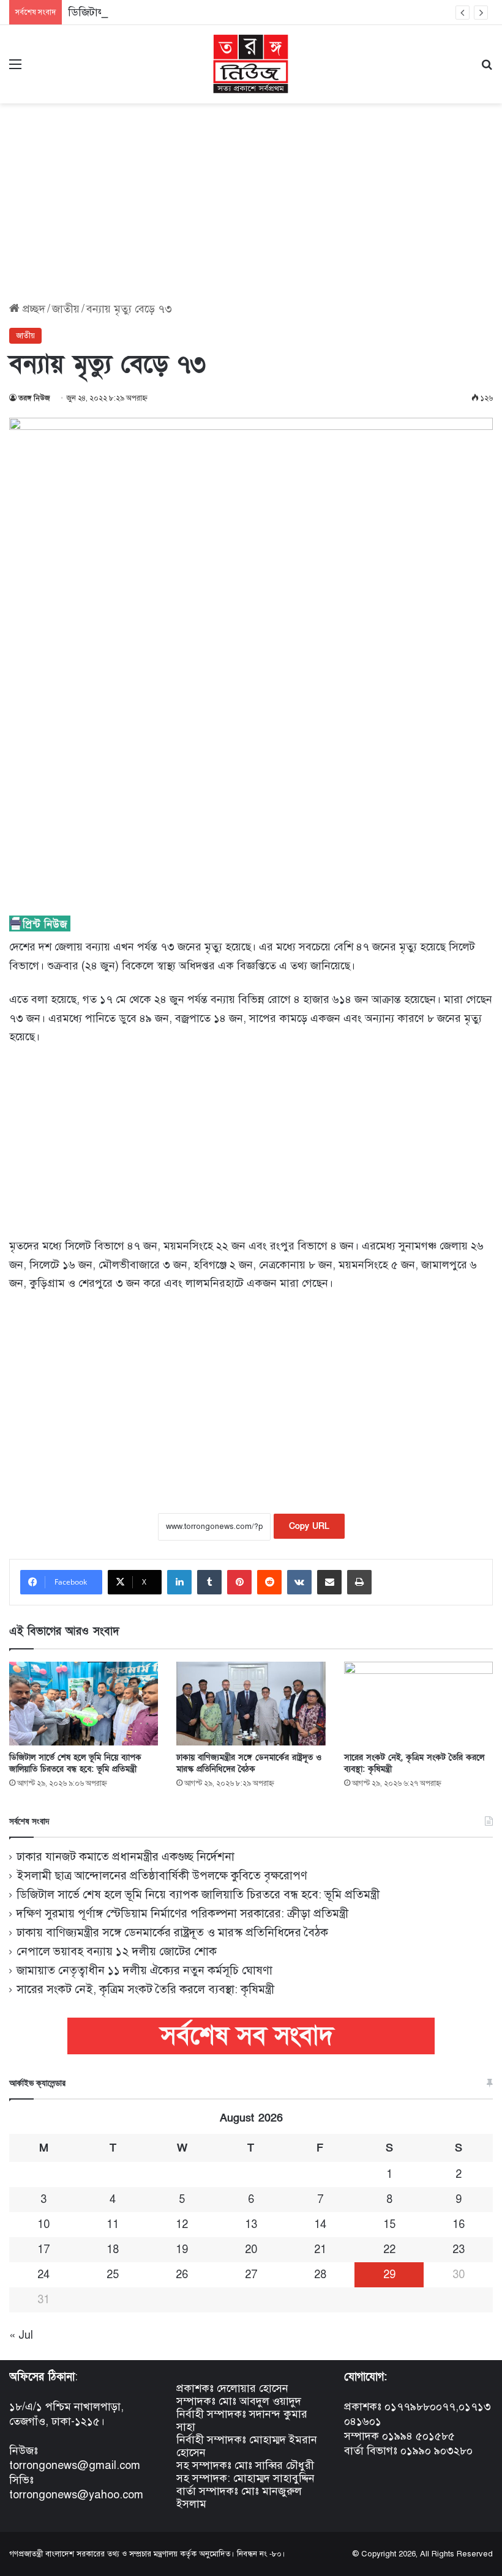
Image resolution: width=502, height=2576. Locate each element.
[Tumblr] (209, 1582)
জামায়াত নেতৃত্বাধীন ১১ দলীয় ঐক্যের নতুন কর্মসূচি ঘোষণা (144, 1970)
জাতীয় (66, 309)
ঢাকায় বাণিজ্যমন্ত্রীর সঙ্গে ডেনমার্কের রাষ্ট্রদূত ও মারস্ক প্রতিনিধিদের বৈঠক (249, 1763)
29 (389, 2274)
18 (113, 2249)
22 (389, 2249)
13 (251, 2224)
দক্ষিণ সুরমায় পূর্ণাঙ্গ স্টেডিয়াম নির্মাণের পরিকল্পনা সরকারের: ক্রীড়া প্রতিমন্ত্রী (182, 1913)
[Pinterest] (239, 1582)
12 (182, 2224)
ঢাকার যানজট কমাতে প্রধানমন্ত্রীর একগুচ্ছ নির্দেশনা (125, 1856)
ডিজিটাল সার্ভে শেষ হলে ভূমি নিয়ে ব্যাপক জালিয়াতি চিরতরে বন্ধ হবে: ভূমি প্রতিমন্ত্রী (75, 1763)
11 (113, 2224)
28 (320, 2274)
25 (113, 2274)
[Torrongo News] (251, 64)
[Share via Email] (329, 1582)
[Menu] (15, 69)
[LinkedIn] (179, 1582)
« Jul (21, 2335)
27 (251, 2274)
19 (182, 2249)
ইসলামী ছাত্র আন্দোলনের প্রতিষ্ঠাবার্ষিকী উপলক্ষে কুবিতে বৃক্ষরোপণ (162, 1875)
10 (43, 2224)
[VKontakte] (299, 1582)
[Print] (359, 1582)
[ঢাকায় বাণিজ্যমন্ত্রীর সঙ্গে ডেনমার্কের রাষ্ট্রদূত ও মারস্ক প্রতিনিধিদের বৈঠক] (251, 1704)
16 (459, 2224)
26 (182, 2274)
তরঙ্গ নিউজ (34, 398)
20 (251, 2249)
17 (43, 2249)
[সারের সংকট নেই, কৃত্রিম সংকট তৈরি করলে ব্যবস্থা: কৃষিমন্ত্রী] (418, 1704)
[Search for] (487, 69)
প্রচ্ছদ (32, 309)
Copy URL (309, 1526)
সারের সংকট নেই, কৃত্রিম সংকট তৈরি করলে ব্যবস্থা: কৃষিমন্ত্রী (145, 1989)
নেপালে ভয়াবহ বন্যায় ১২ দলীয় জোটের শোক (117, 1951)
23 (459, 2249)
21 (320, 2249)
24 (43, 2274)
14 (320, 2224)
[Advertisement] (251, 198)
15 (389, 2224)
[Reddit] (269, 1582)
